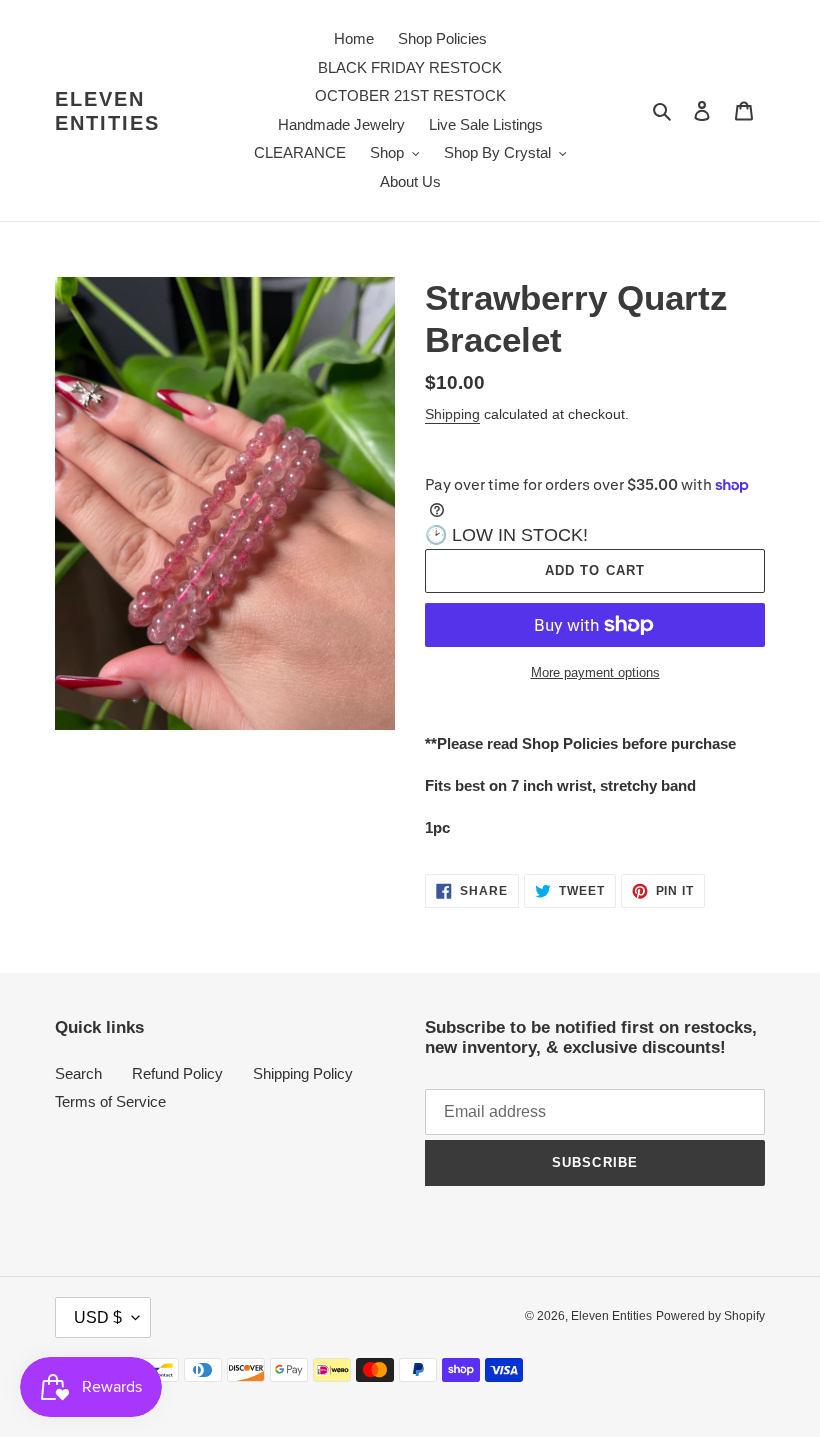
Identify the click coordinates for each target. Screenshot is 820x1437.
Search (78, 1073)
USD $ (98, 1317)
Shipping (452, 414)
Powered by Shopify (710, 1316)
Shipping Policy (303, 1073)
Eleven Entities (107, 111)
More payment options (595, 672)
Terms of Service (110, 1101)
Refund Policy (177, 1073)
